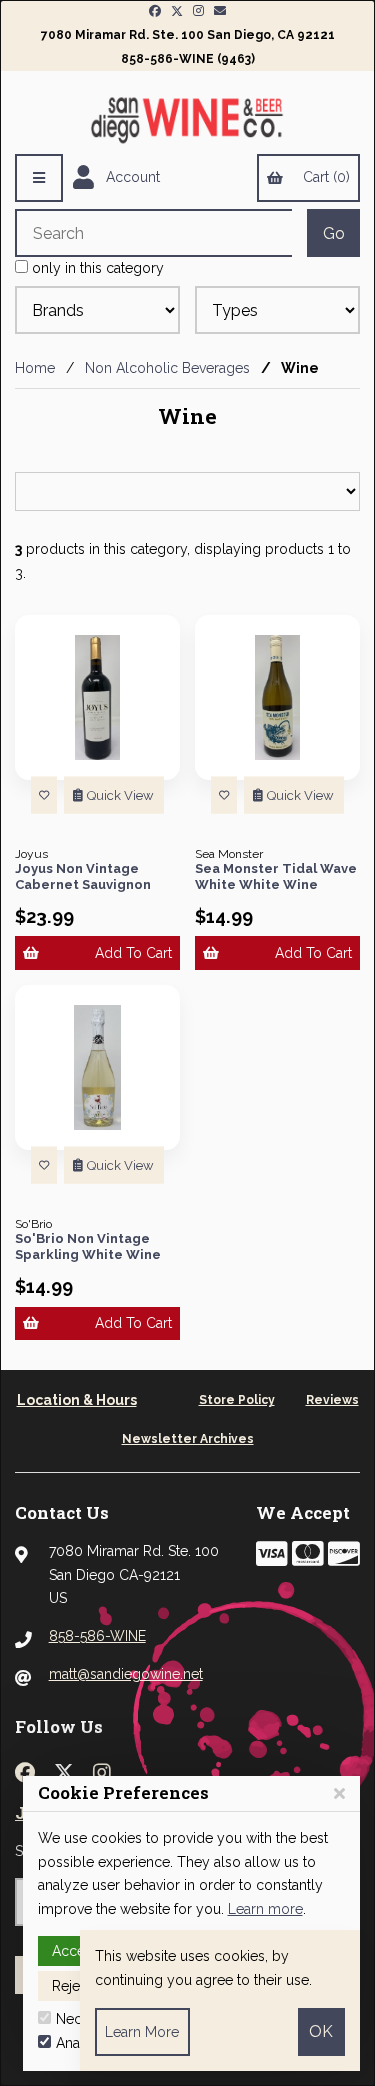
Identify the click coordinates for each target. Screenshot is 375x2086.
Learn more (265, 1909)
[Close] (339, 1793)
